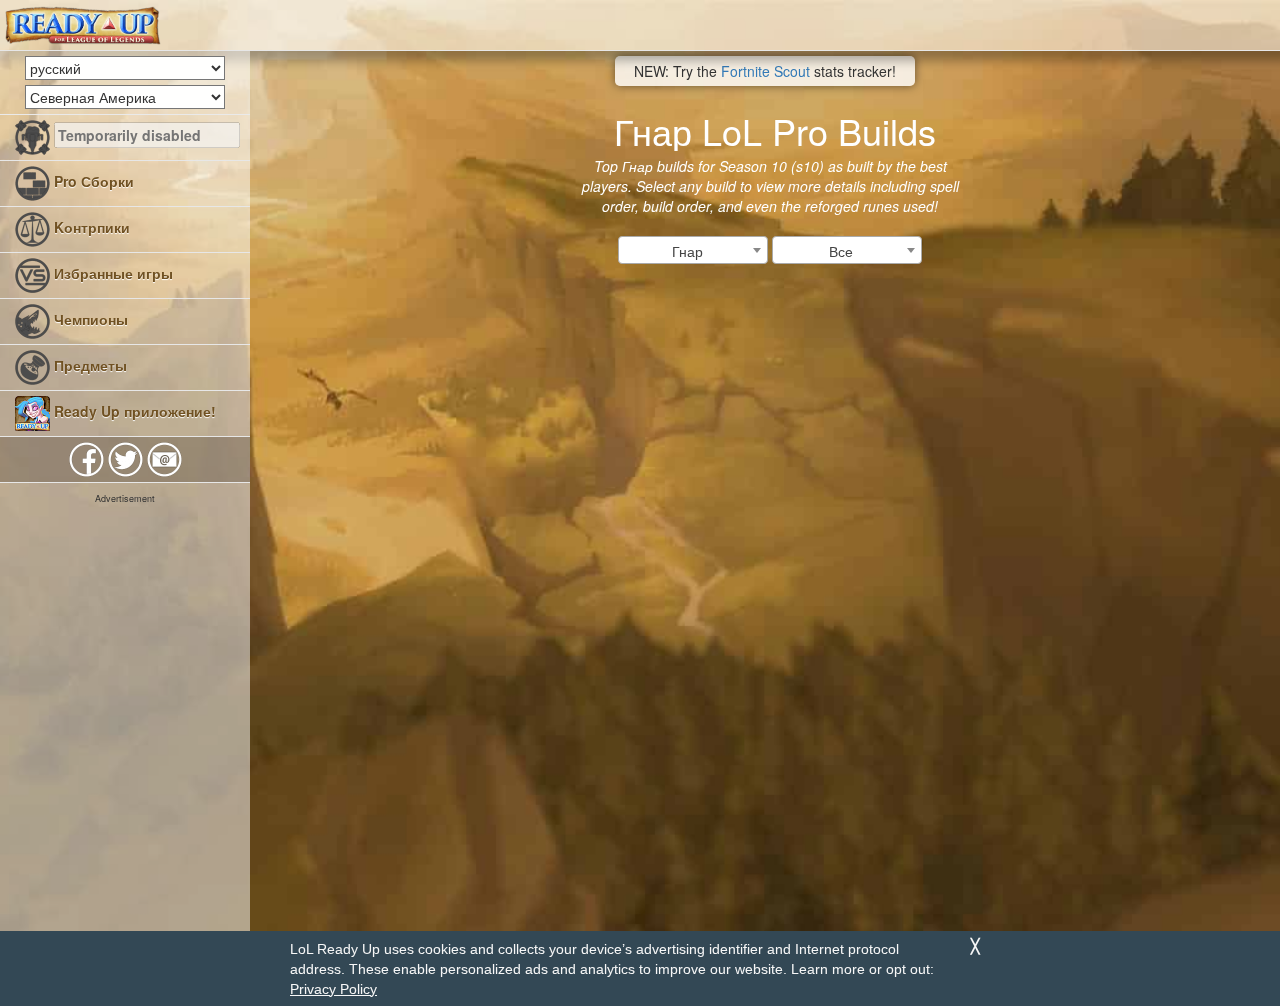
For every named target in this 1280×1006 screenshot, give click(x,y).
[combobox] (693, 250)
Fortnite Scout (765, 71)
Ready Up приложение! (133, 411)
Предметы (88, 365)
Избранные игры (111, 273)
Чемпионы (89, 319)
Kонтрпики (90, 227)
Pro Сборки (92, 181)
